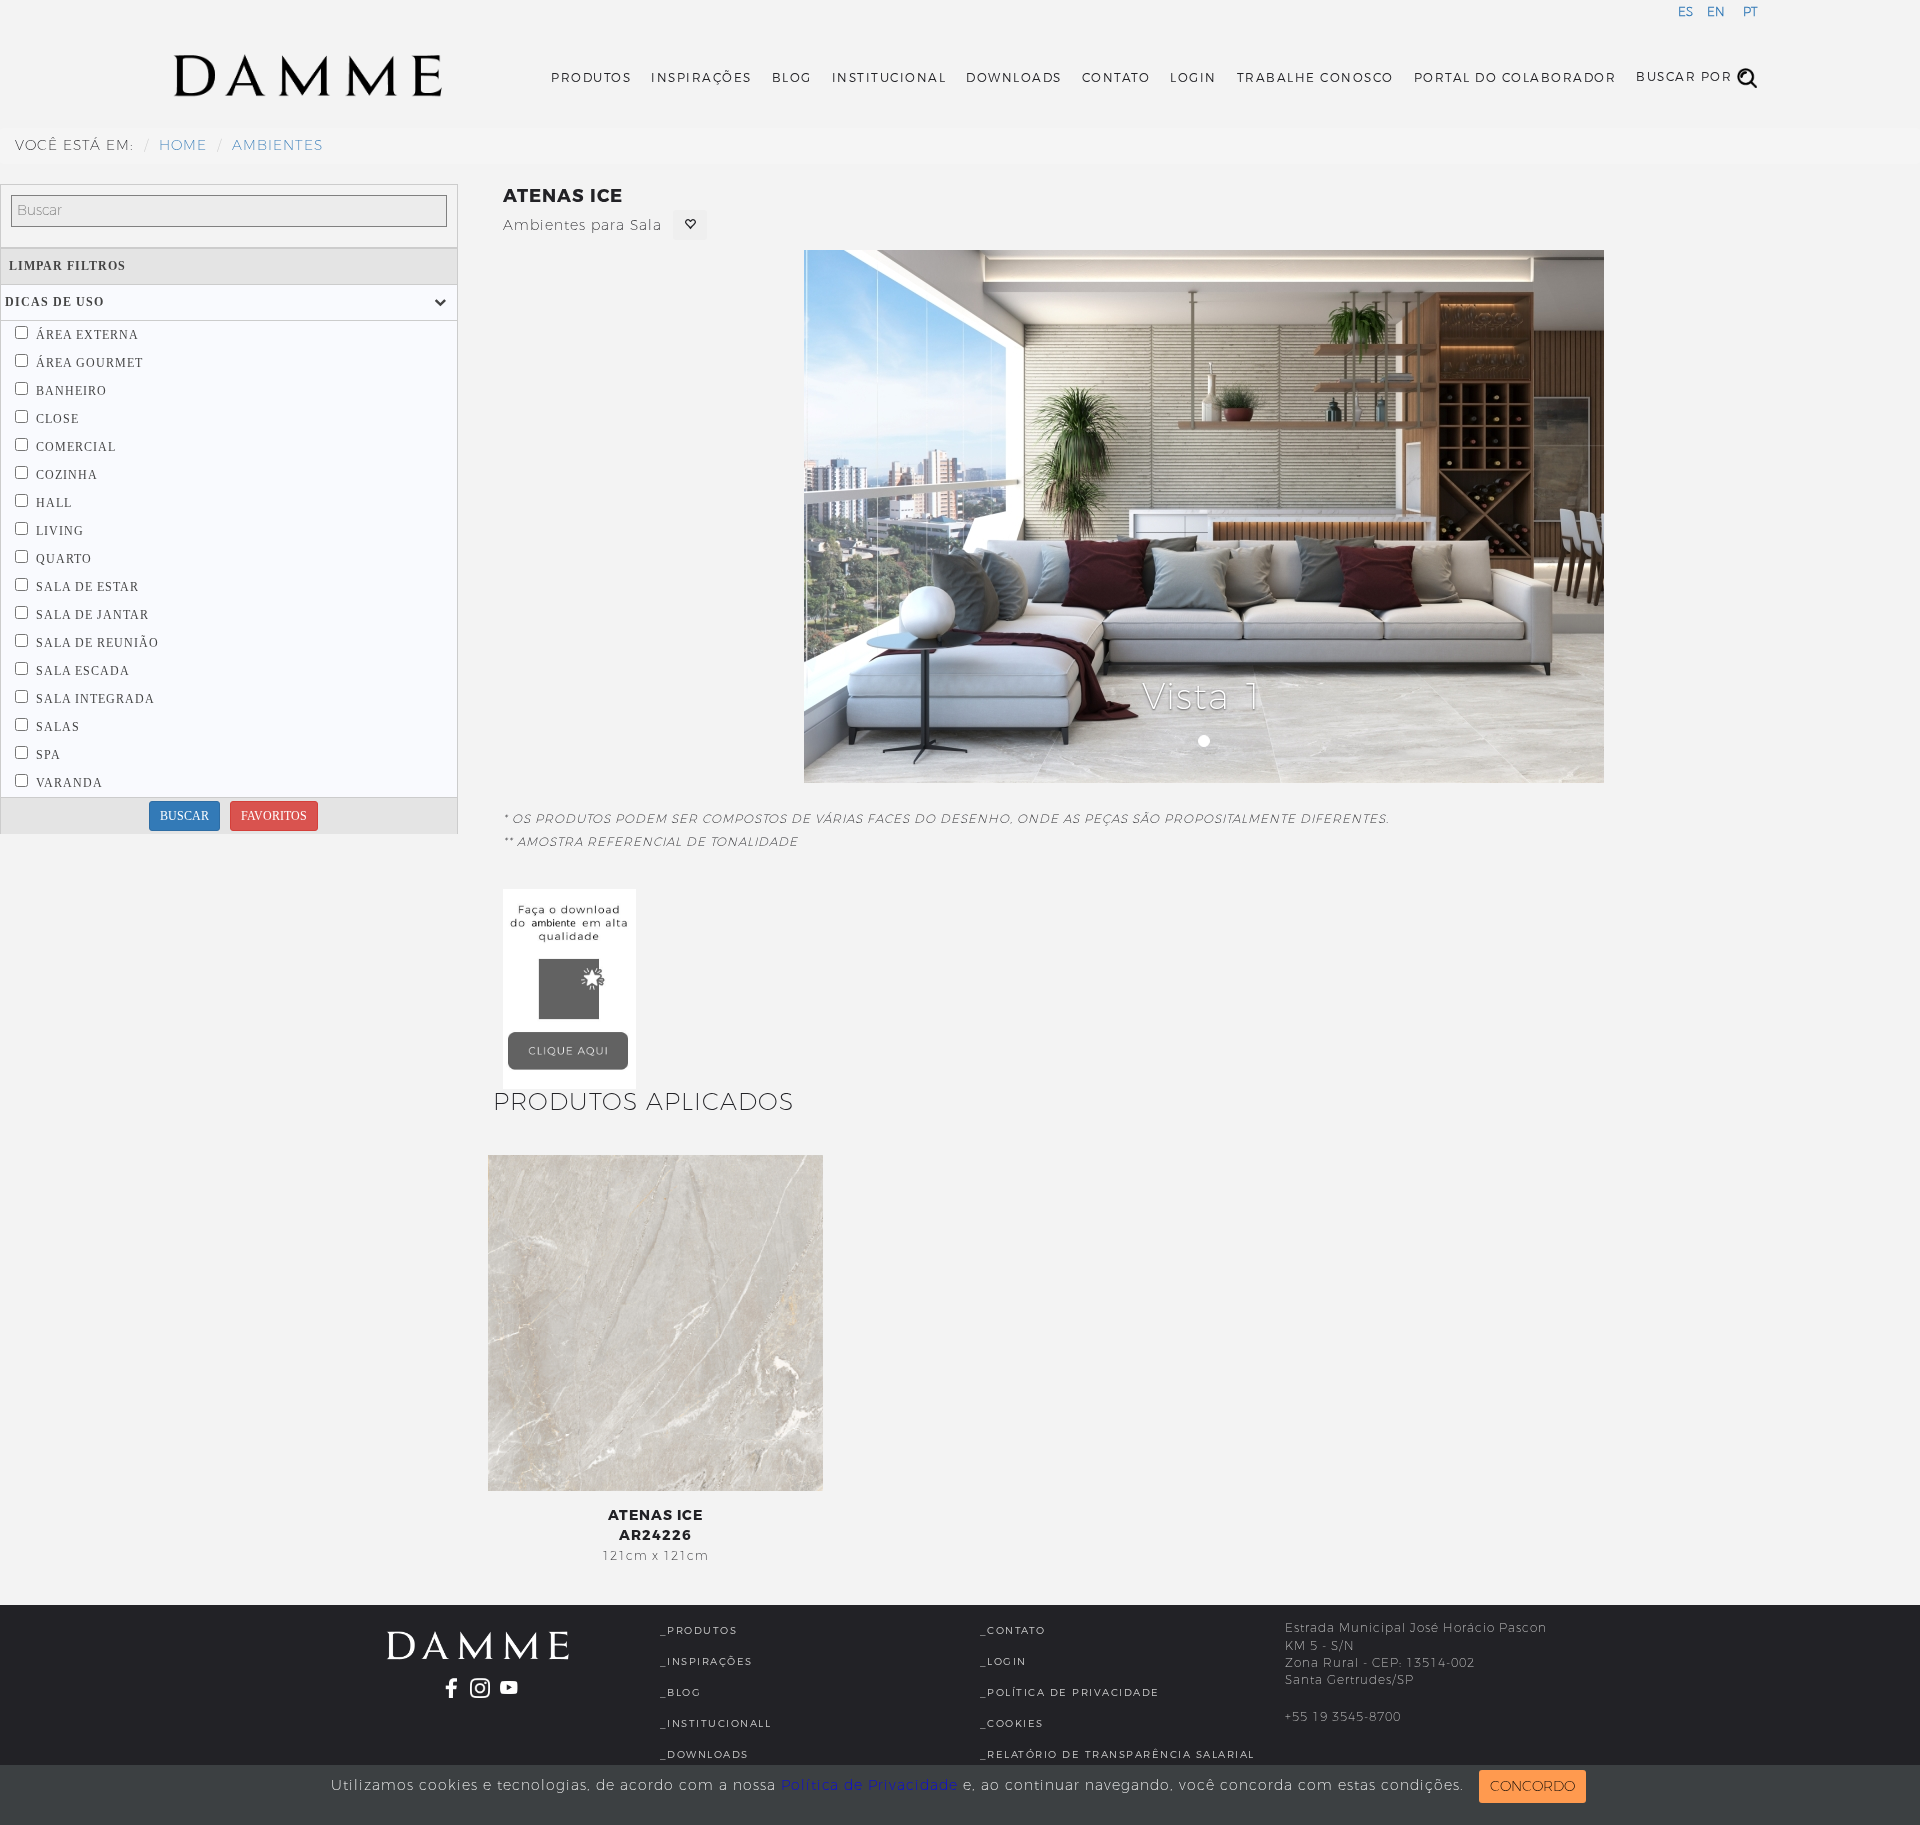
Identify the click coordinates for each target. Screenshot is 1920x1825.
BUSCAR (184, 816)
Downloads (1014, 78)
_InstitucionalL (716, 1723)
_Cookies (1012, 1723)
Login (1193, 78)
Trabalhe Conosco (1315, 78)
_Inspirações (706, 1661)
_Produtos (699, 1630)
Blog (792, 78)
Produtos (591, 78)
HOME (183, 145)
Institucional (889, 78)
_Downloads (704, 1754)
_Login (1003, 1661)
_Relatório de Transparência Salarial (1117, 1754)
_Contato (1013, 1630)
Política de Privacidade (869, 1785)
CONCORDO (1532, 1786)
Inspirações (701, 78)
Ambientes (277, 145)
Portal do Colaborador (1515, 78)
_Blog (681, 1692)
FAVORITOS (274, 816)
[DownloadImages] (570, 989)
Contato (1116, 78)
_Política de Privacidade (1070, 1692)
